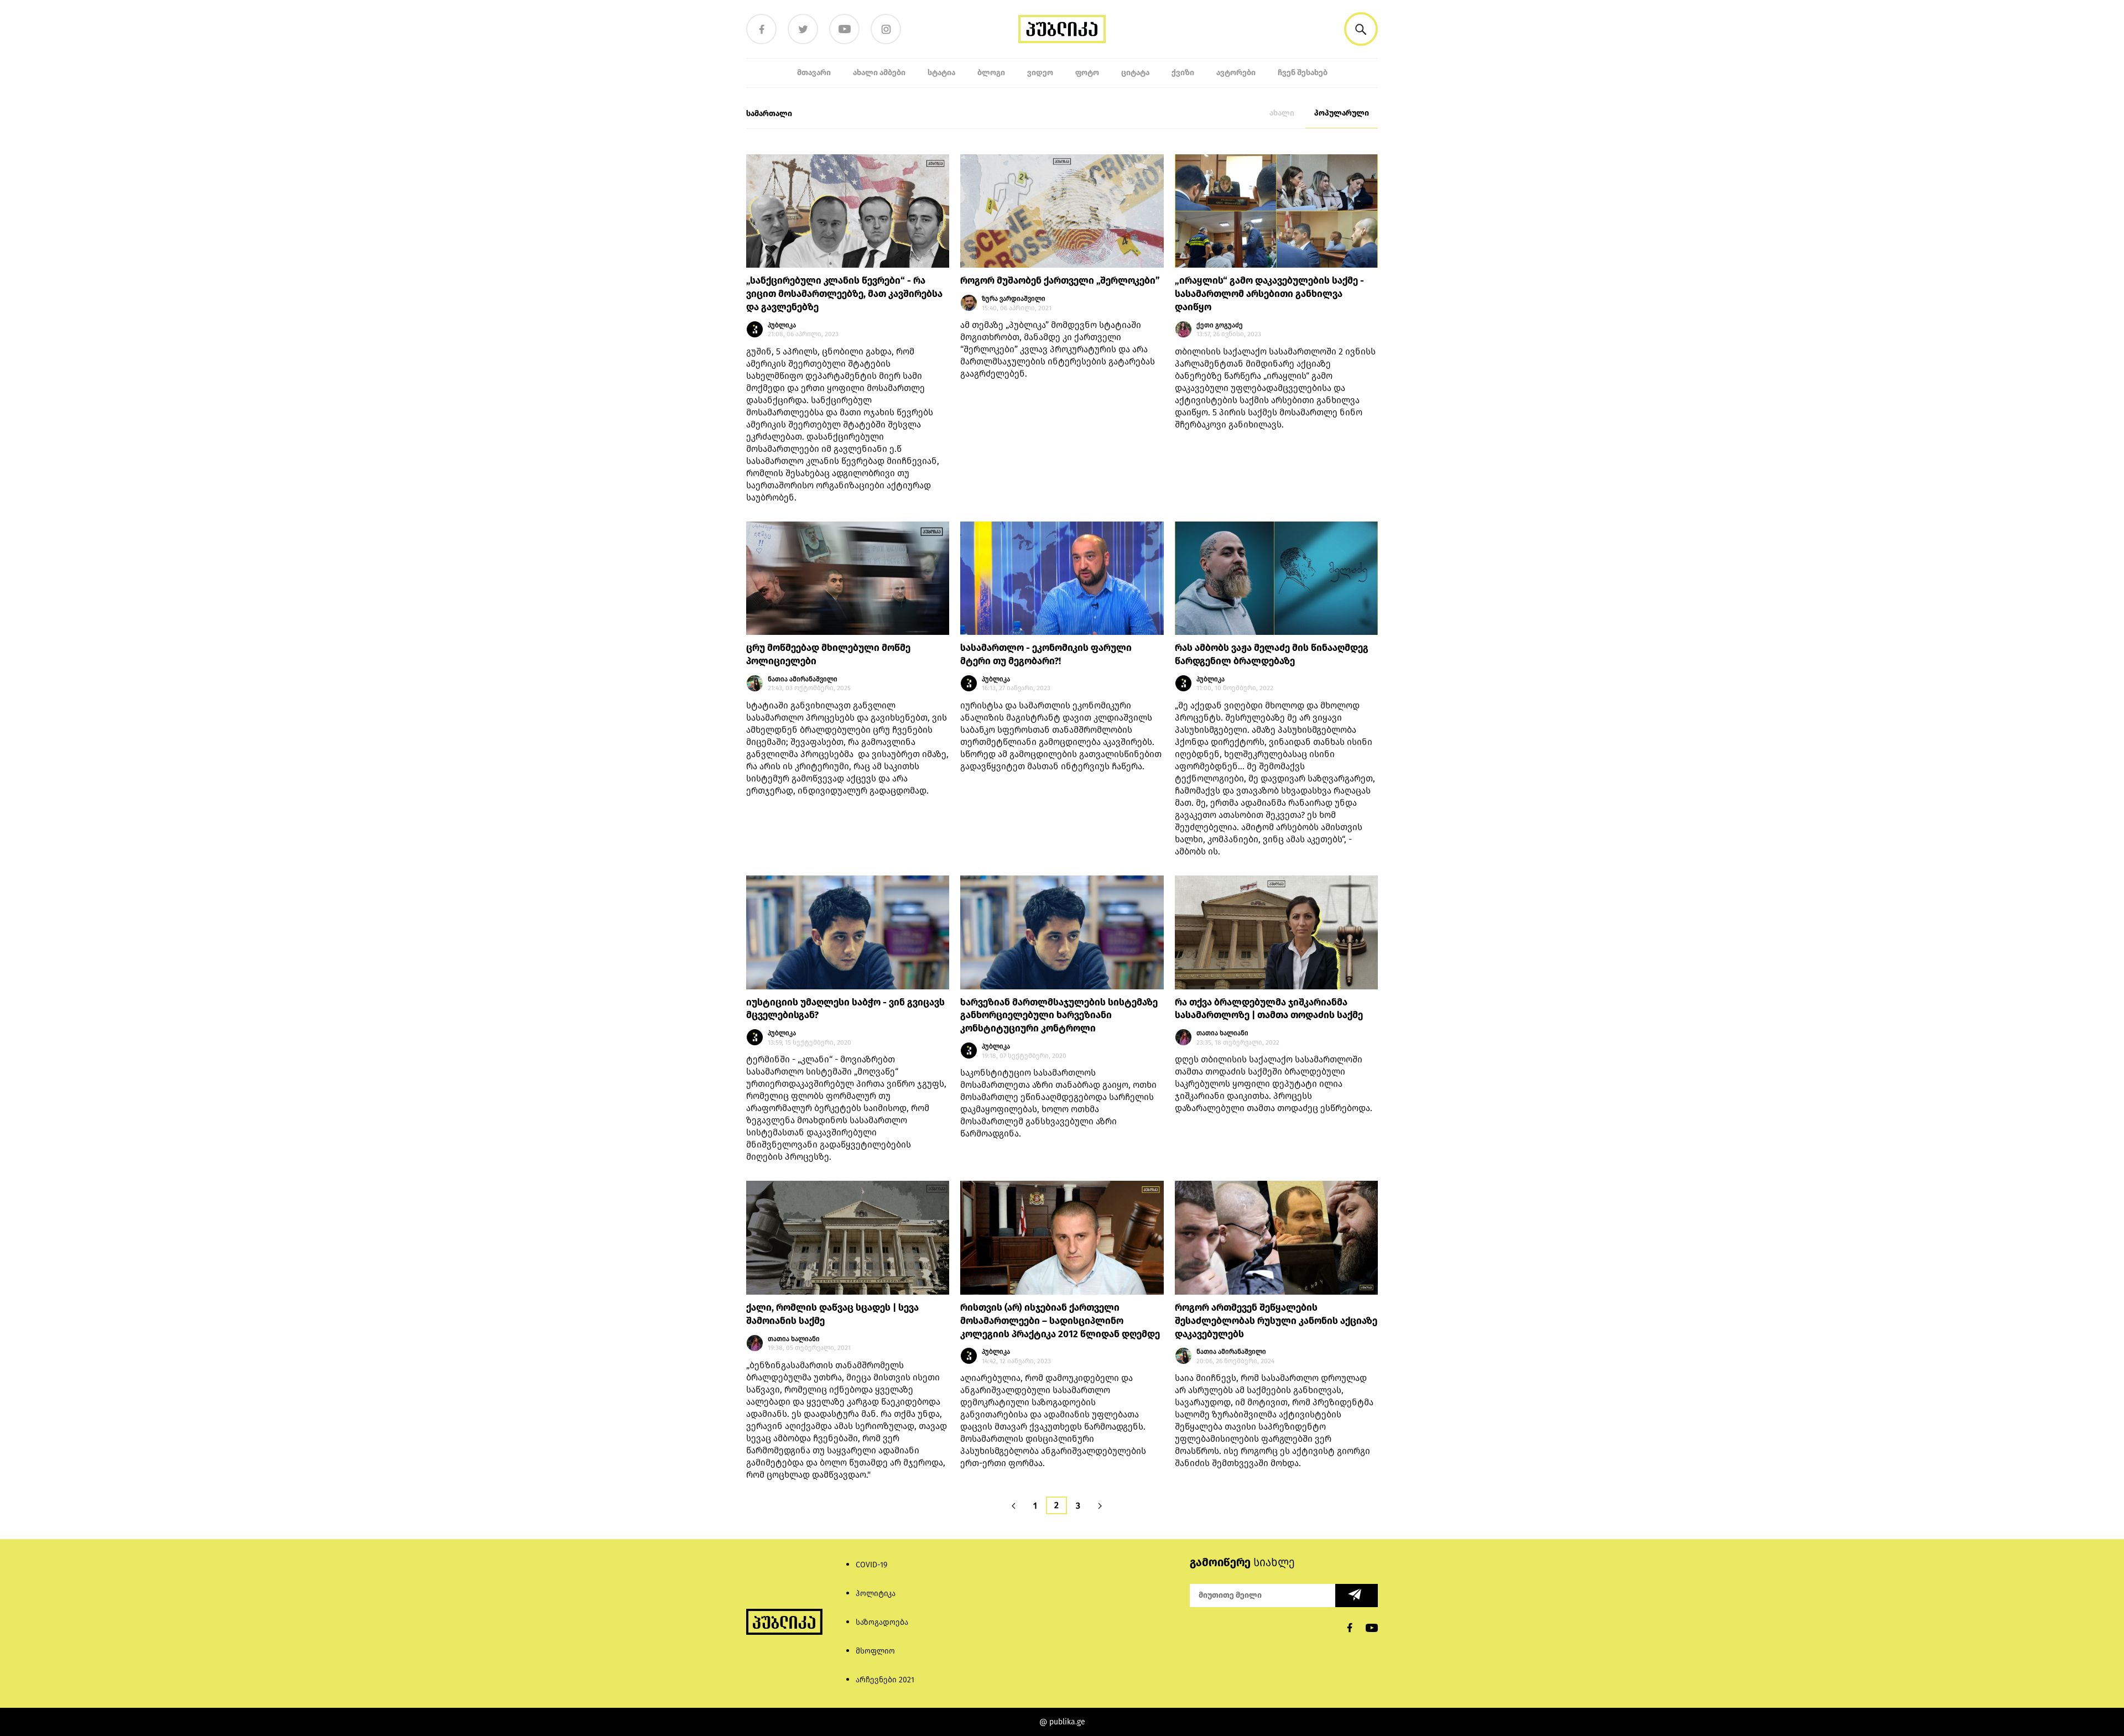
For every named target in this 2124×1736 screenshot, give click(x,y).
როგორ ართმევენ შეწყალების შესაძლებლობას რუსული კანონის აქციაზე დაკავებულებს (1276, 1321)
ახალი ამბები (879, 73)
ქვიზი (1183, 73)
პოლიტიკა (876, 1594)
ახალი (1282, 113)
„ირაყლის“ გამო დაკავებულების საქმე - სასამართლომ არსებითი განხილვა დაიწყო (1269, 294)
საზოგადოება (882, 1622)
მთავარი (814, 73)
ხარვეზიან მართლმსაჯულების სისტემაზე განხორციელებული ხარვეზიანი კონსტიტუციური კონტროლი (1059, 1016)
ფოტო (1087, 73)
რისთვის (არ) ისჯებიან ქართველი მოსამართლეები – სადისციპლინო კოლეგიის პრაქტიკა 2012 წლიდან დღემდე (1060, 1321)
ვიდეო (1040, 73)
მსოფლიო (875, 1651)
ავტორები (1236, 73)
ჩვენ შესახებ (1303, 73)
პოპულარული (1342, 113)
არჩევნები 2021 (885, 1680)
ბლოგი (991, 73)
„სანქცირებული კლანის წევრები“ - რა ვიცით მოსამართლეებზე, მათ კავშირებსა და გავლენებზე (844, 294)
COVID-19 (871, 1565)
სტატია (941, 73)
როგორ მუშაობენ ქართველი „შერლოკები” (1060, 281)
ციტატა (1135, 73)
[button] (1361, 29)
